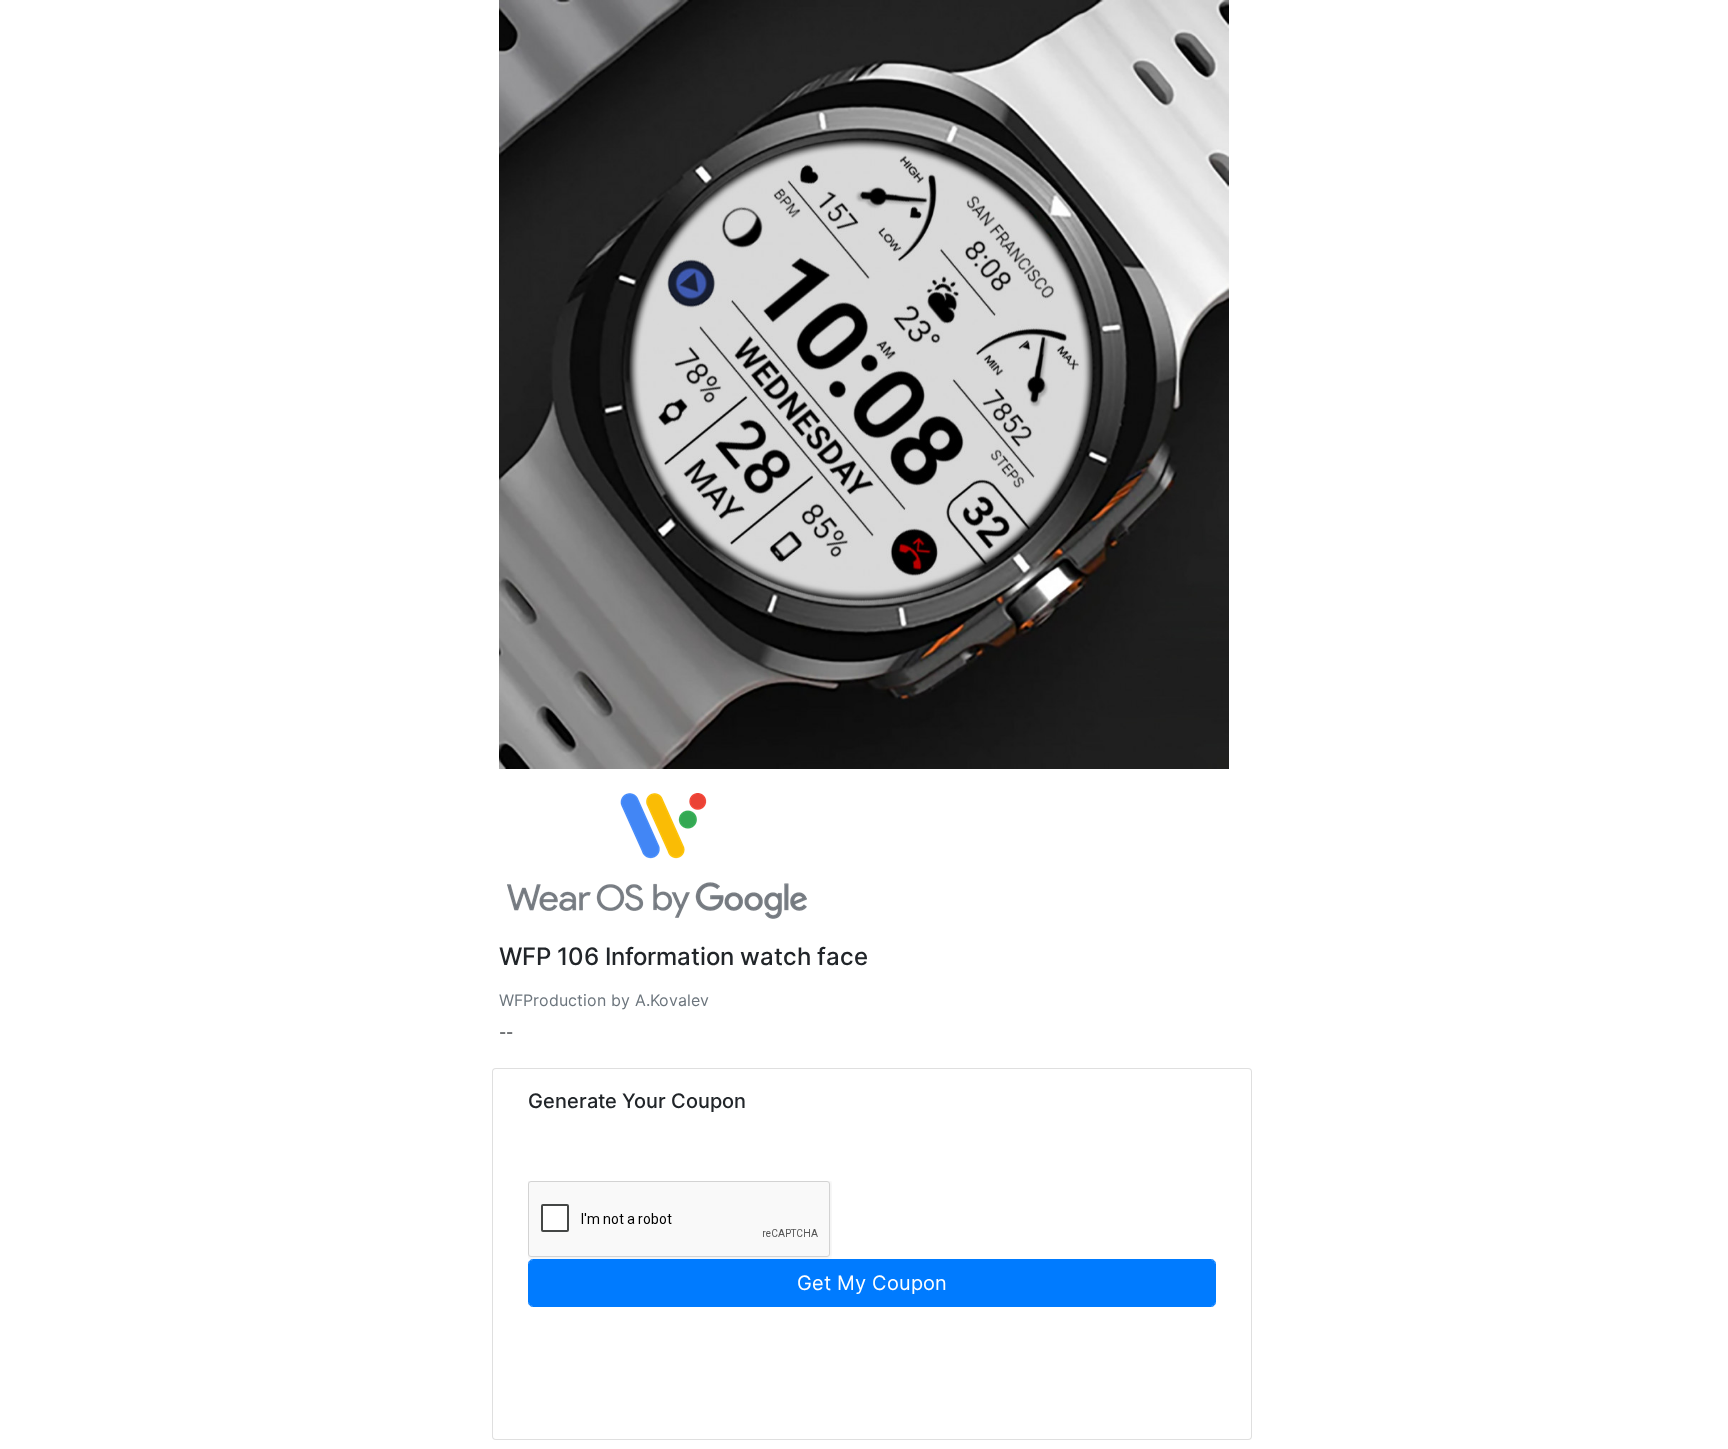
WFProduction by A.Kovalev (604, 1000)
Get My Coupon (872, 1283)
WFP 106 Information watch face (683, 957)
